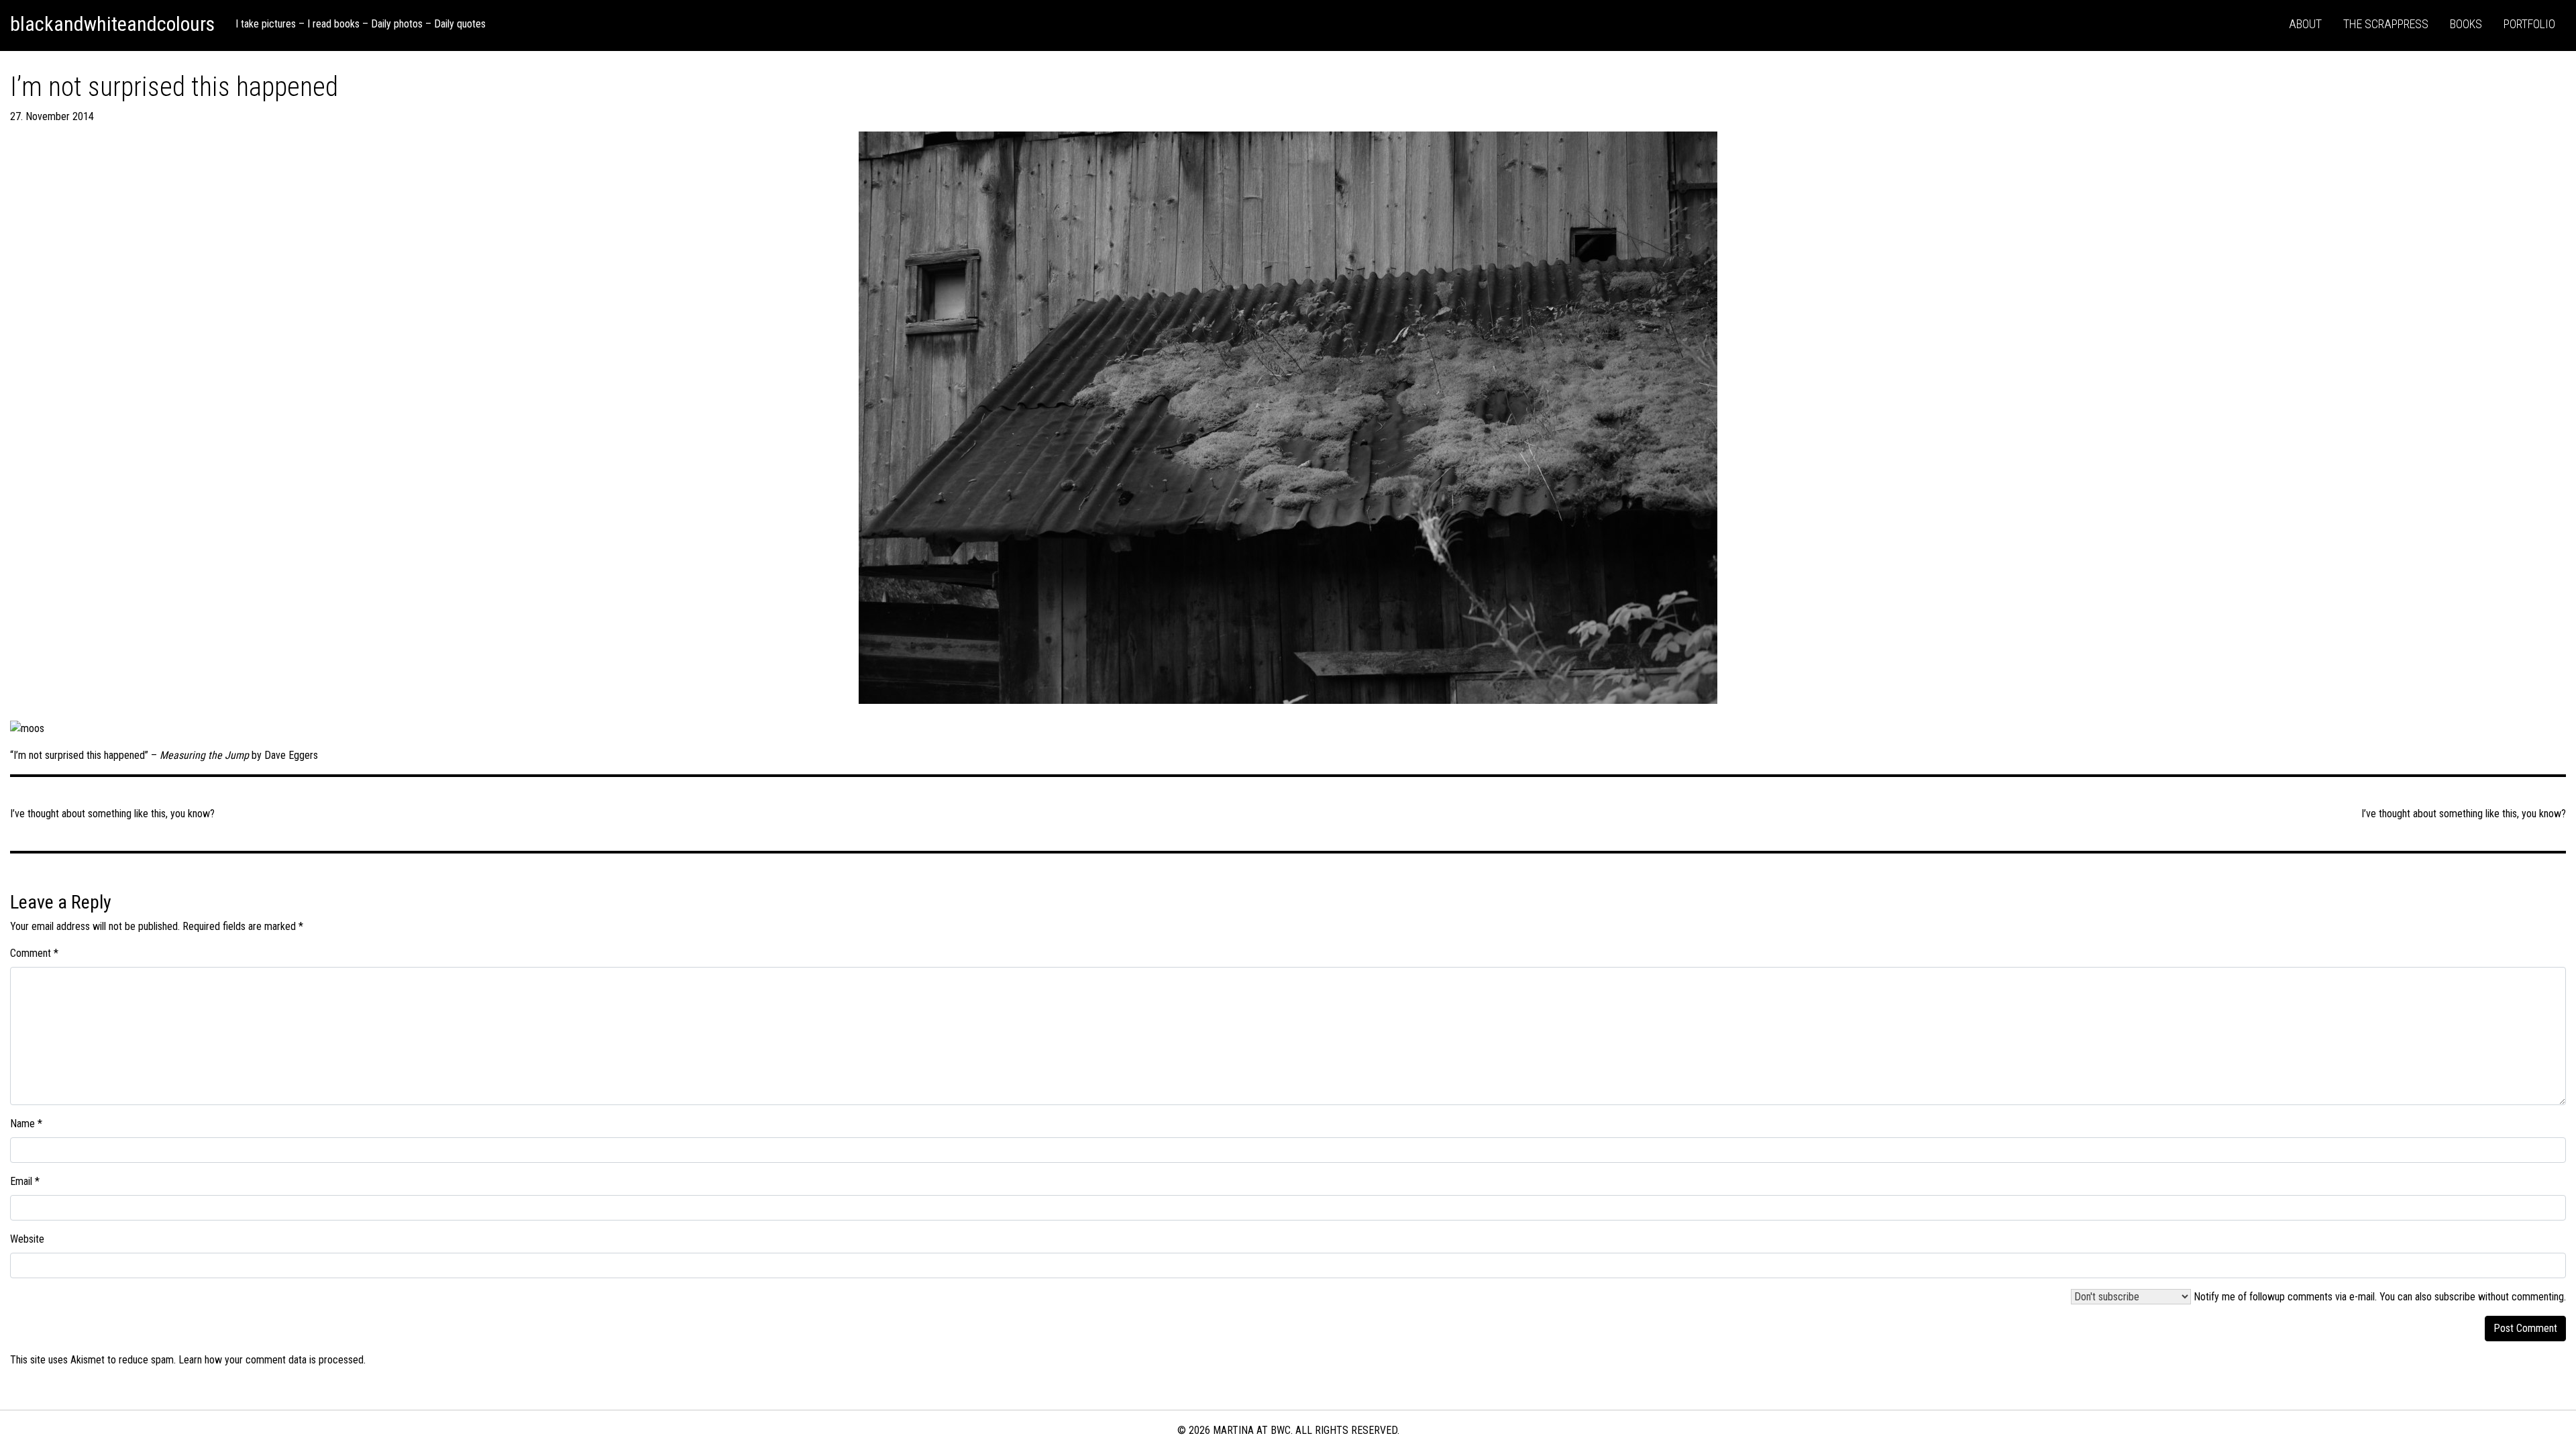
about (2305, 24)
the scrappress (2386, 24)
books (2466, 24)
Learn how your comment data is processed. (272, 1360)
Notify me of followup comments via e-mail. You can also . (2378, 1297)
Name (26, 1124)
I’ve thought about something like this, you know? (2464, 814)
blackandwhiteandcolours (112, 24)
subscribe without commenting (2499, 1297)
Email (25, 1181)
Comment (34, 953)
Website (27, 1239)
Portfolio (2529, 24)
